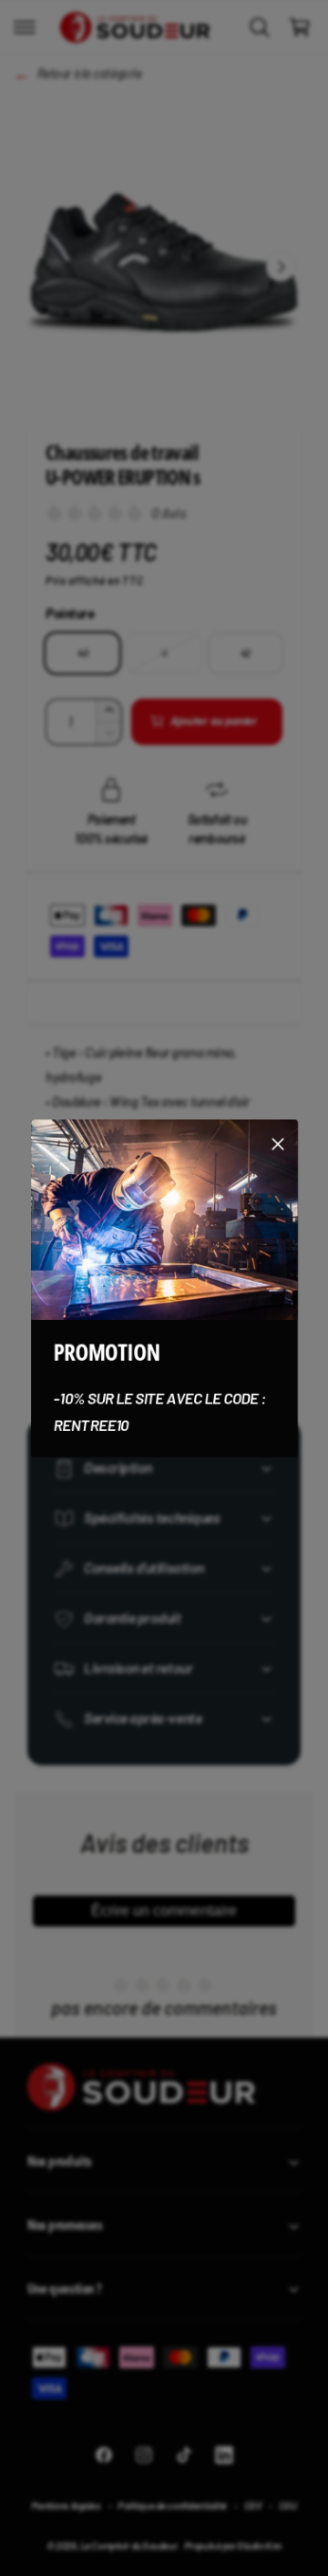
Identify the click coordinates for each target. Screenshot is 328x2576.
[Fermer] (278, 1143)
